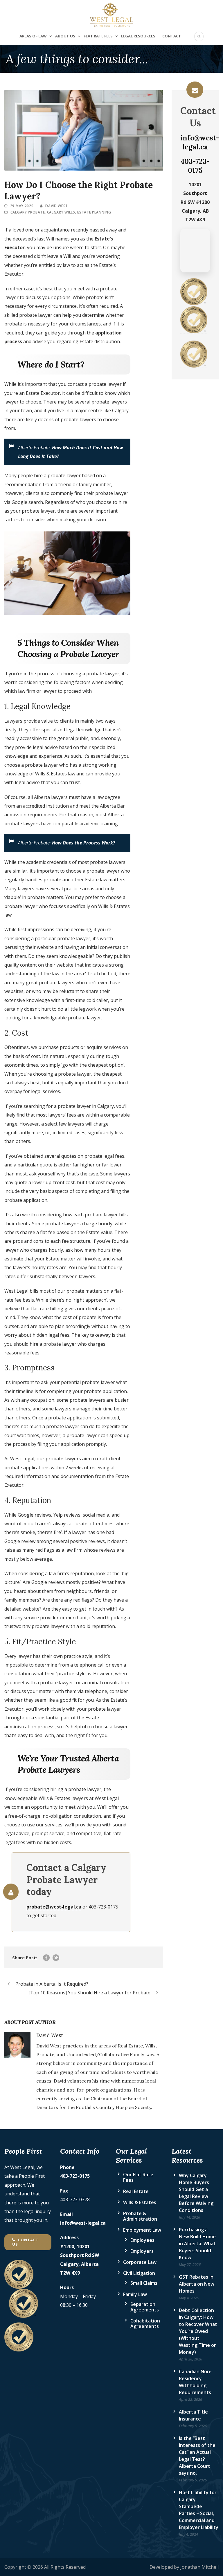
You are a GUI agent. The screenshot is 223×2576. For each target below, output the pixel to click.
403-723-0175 (195, 166)
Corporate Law (140, 2262)
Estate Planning (94, 212)
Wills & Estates (140, 2202)
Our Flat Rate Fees (138, 2177)
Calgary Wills (61, 212)
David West (57, 206)
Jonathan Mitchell (199, 2567)
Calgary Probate (28, 212)
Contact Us (25, 2242)
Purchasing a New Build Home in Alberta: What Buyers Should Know (197, 2244)
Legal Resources (138, 36)
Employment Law (142, 2230)
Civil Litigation (139, 2273)
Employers (142, 2251)
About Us (65, 36)
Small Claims (144, 2283)
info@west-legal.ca (200, 142)
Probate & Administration (140, 2216)
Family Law (135, 2294)
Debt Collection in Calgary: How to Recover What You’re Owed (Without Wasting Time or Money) (198, 2331)
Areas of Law (33, 36)
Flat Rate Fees (98, 36)
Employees (142, 2240)
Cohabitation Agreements (145, 2323)
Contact (172, 36)
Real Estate (136, 2191)
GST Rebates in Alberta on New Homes (197, 2284)
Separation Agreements (145, 2307)
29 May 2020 (22, 206)
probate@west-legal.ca (54, 1907)
